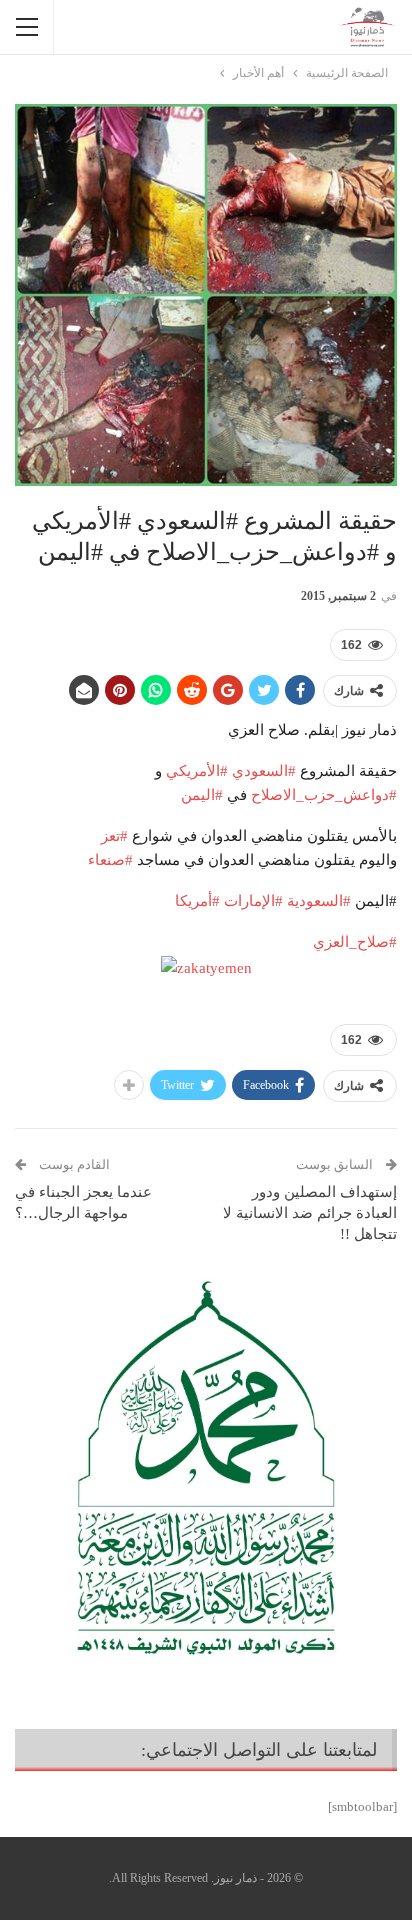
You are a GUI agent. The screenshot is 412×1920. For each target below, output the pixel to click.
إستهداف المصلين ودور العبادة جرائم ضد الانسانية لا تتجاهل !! (310, 1213)
